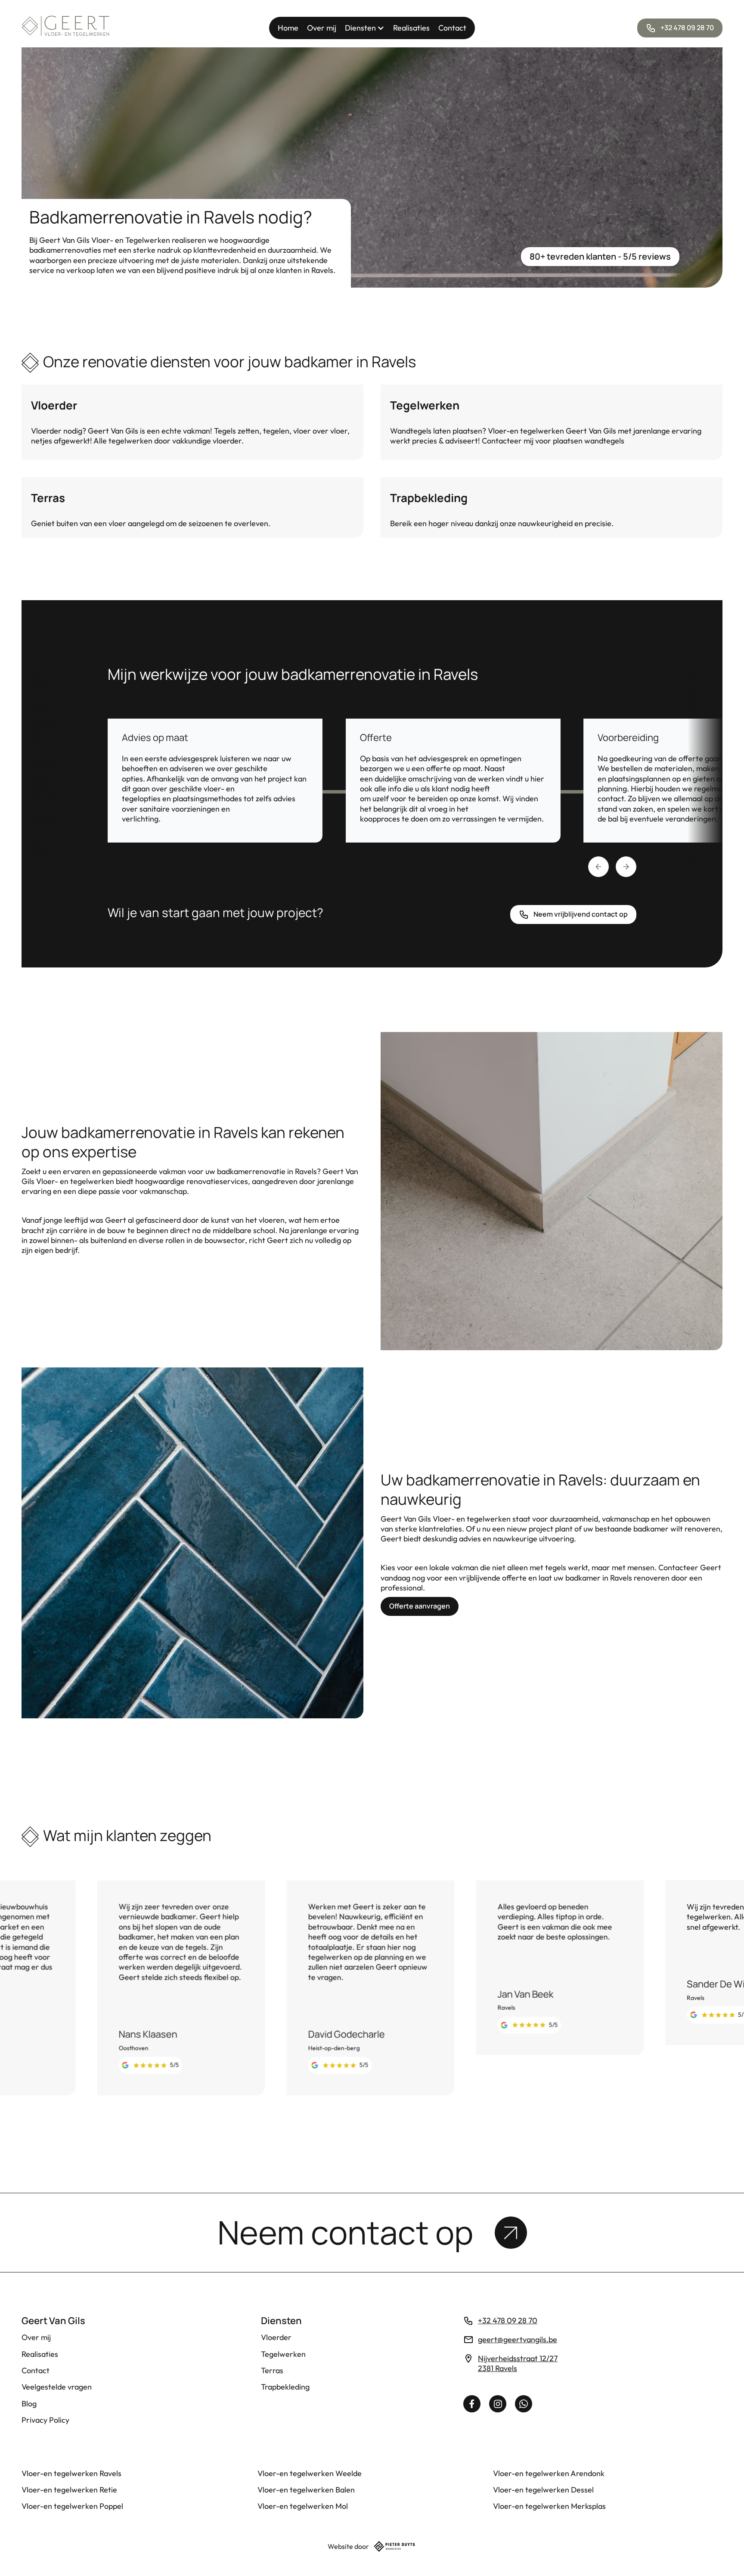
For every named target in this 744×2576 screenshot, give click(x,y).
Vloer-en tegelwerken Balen (306, 2490)
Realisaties (411, 28)
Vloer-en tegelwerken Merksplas (549, 2506)
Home (288, 28)
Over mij (322, 28)
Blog (29, 2404)
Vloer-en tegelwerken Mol (303, 2506)
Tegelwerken (283, 2354)
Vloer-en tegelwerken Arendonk (549, 2473)
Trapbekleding (285, 2387)
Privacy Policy (45, 2420)
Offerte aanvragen (420, 1606)
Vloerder (276, 2337)
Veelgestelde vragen (57, 2387)
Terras (272, 2370)
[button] (365, 28)
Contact (452, 28)
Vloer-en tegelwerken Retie (69, 2490)
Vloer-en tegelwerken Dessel (543, 2490)
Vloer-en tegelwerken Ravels (71, 2473)
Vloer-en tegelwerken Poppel (72, 2506)
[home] (66, 28)
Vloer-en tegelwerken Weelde (310, 2473)
